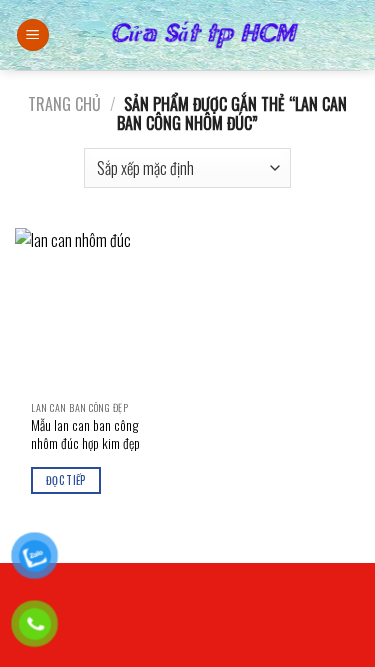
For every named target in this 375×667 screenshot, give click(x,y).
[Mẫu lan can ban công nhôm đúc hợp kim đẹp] (96, 309)
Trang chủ (64, 104)
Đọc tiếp (66, 480)
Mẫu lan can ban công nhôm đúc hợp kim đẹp (85, 434)
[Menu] (33, 35)
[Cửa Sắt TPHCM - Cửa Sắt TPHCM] (205, 35)
